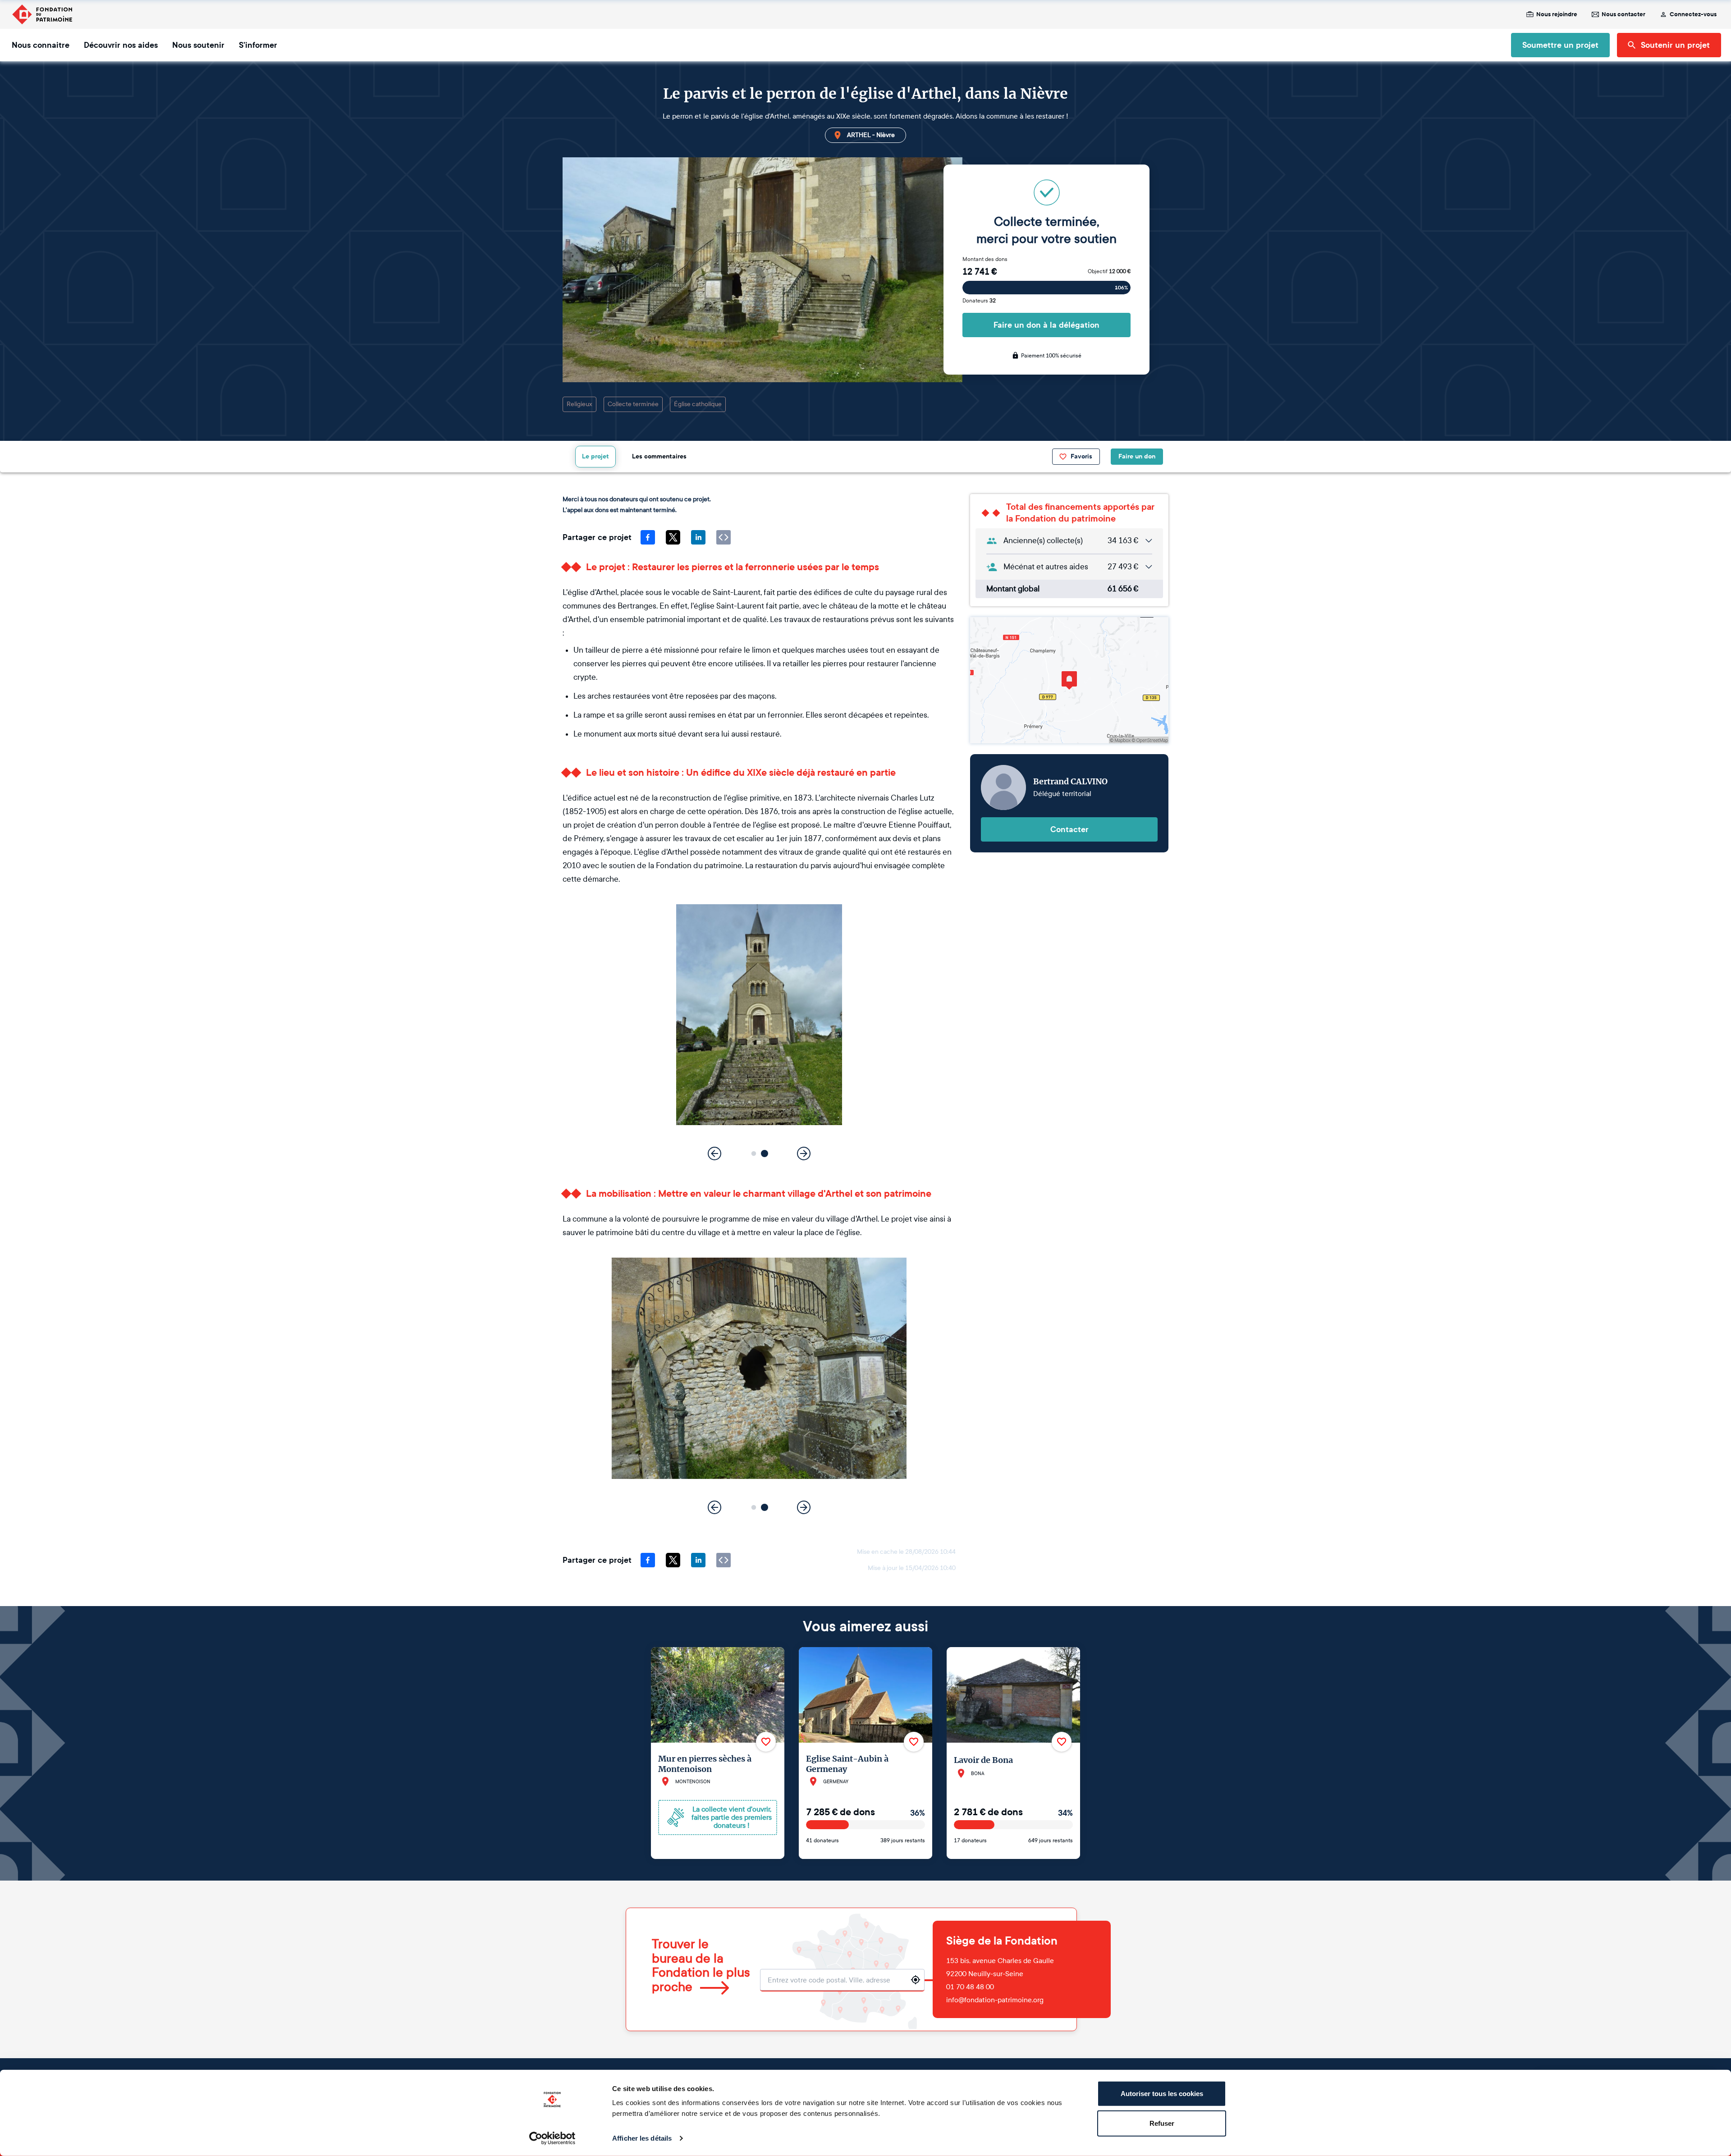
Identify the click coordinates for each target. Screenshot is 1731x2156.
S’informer (258, 45)
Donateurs (979, 301)
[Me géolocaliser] (916, 1980)
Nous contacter (1623, 14)
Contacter (1069, 829)
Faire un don (1137, 456)
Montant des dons (985, 259)
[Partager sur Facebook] (648, 537)
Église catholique (698, 404)
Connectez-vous (1693, 14)
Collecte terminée (633, 404)
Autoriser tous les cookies (1162, 2094)
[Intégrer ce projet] (724, 537)
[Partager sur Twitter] (673, 537)
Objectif (1109, 271)
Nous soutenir (198, 45)
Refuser (1162, 2123)
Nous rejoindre (1557, 14)
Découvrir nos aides (121, 45)
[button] (754, 1154)
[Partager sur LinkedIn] (698, 537)
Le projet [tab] (595, 456)
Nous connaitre (41, 45)
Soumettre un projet (1560, 45)
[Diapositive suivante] (804, 1154)
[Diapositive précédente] (714, 1154)
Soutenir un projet (1675, 45)
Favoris (1081, 456)
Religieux (579, 404)
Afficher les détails (642, 2138)
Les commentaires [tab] (659, 456)
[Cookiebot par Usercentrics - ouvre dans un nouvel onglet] (552, 2138)
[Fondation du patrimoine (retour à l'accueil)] (42, 14)
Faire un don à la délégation (1046, 325)
